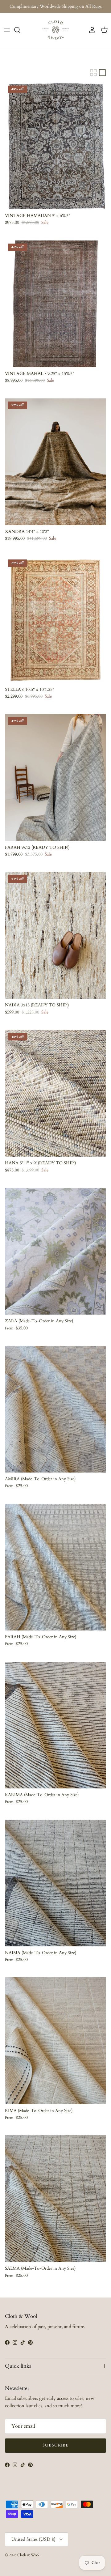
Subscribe (55, 2445)
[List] (102, 73)
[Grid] (93, 73)
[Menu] (7, 30)
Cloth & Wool (28, 2555)
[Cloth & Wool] (55, 30)
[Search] (20, 30)
